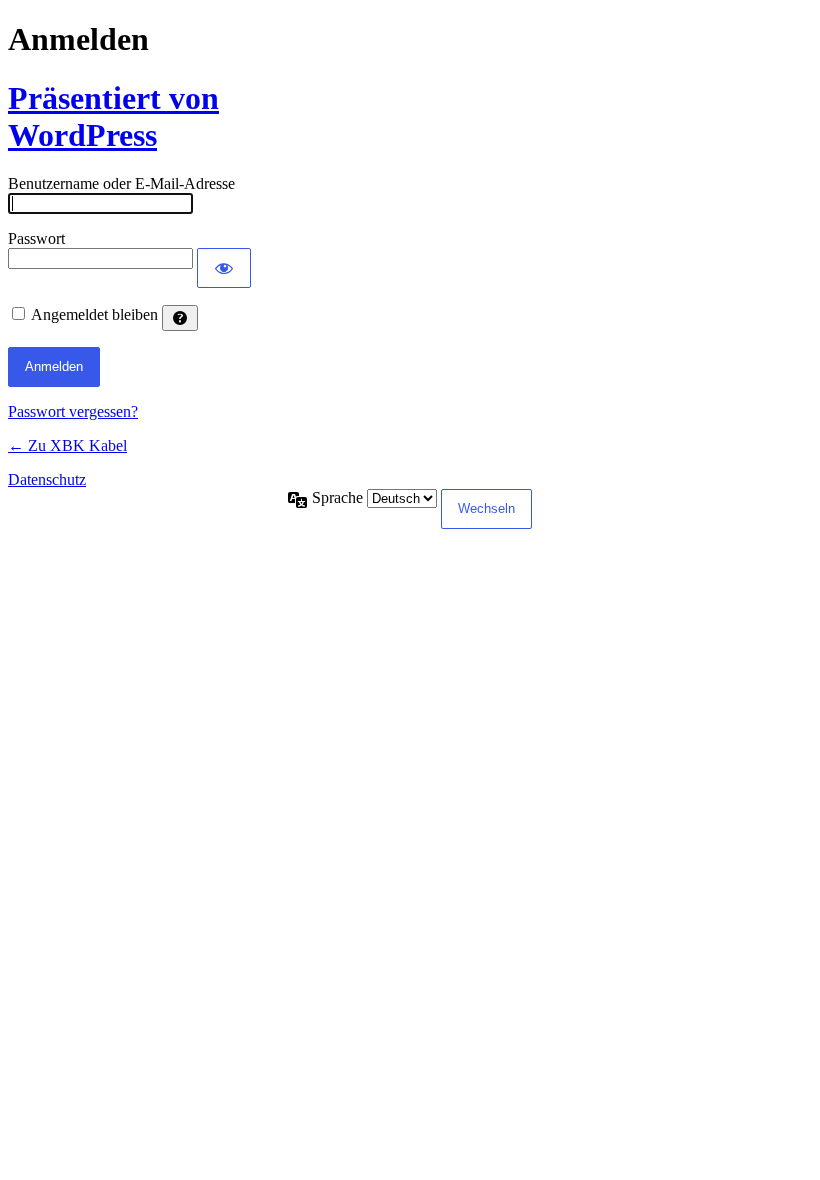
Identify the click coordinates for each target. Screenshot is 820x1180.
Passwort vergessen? (73, 411)
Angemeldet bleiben (94, 314)
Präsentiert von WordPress (113, 116)
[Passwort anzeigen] (224, 268)
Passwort (36, 238)
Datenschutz (47, 479)
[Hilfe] (180, 318)
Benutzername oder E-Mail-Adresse (121, 183)
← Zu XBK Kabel (67, 445)
